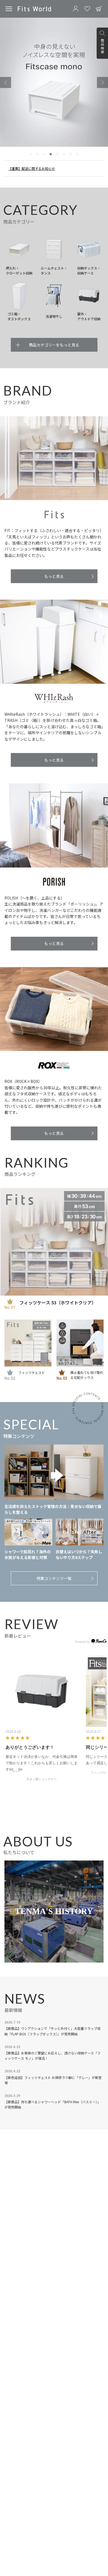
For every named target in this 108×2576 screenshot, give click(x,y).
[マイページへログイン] (76, 9)
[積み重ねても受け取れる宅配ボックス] (80, 1343)
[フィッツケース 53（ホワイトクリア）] (54, 1242)
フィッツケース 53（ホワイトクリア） (58, 1302)
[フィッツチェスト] (28, 1343)
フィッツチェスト (32, 1372)
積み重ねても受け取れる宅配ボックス (87, 1375)
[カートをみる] (99, 9)
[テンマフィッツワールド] (34, 9)
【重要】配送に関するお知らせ (32, 168)
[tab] (31, 154)
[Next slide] (102, 82)
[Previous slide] (6, 82)
